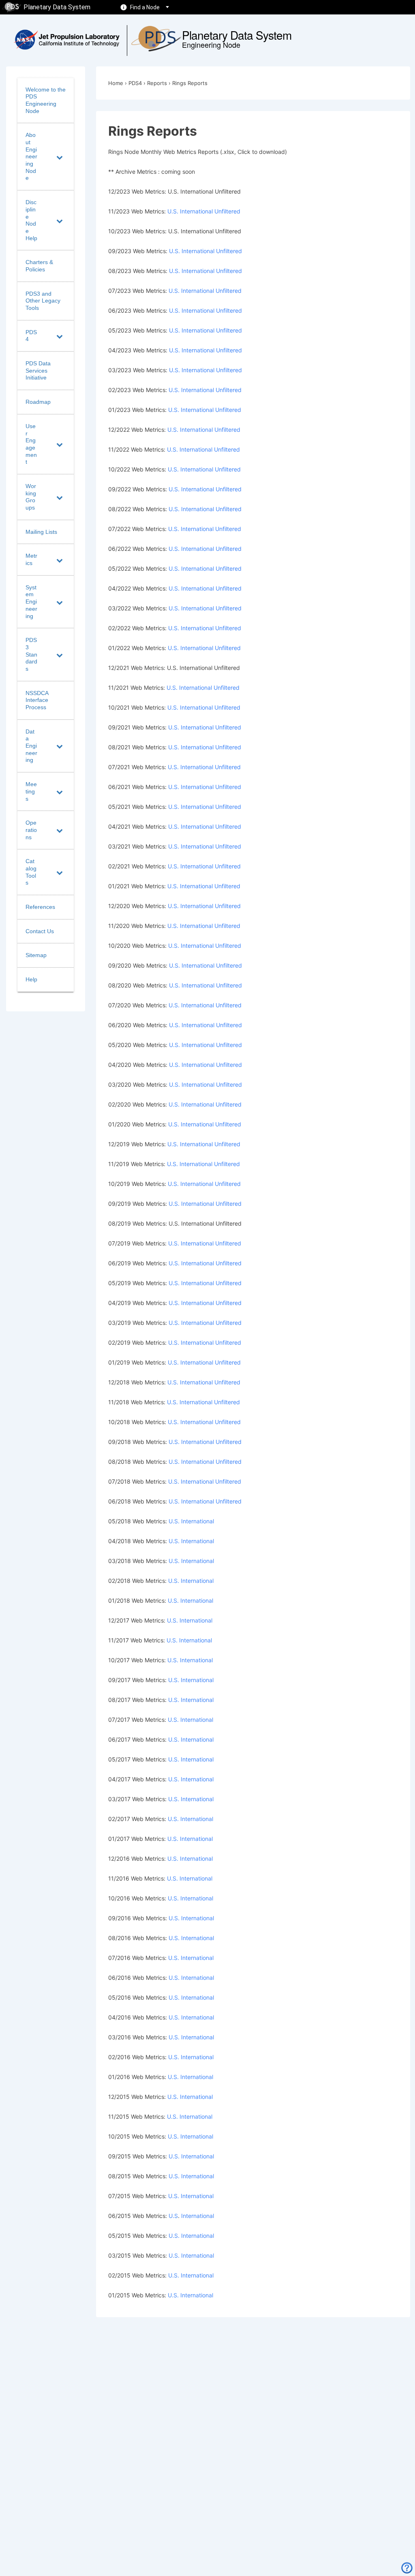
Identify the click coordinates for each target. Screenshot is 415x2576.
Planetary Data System (57, 7)
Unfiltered (228, 211)
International (196, 211)
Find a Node (145, 7)
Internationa (197, 2176)
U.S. (173, 211)
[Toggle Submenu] (60, 157)
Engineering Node (211, 45)
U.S (173, 2216)
